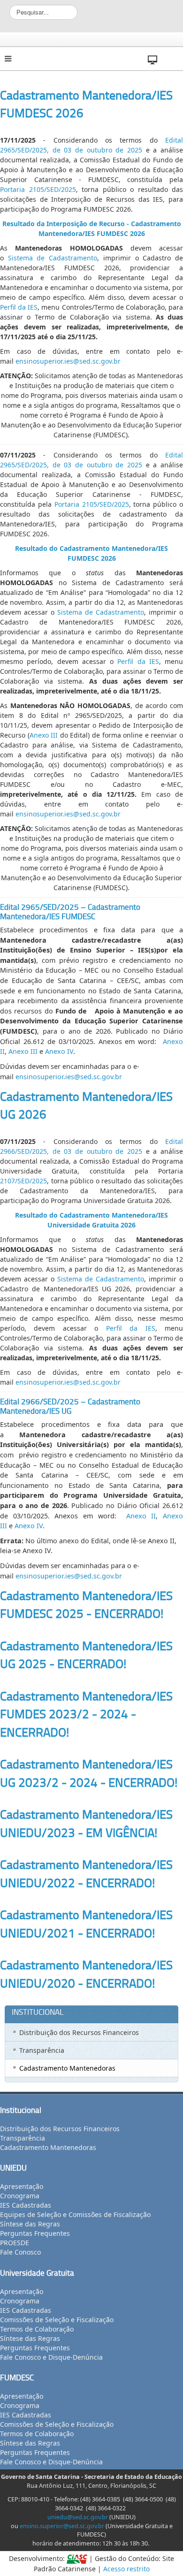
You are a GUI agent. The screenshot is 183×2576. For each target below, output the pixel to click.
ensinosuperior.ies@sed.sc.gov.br (68, 361)
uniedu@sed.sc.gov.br (78, 2517)
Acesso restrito (126, 2569)
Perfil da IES (19, 307)
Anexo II (141, 1516)
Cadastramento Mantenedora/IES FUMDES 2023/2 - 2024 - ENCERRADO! (86, 1714)
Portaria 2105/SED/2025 (38, 189)
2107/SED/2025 (23, 1181)
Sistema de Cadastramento (53, 258)
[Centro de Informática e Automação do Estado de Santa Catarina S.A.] (77, 2558)
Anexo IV (59, 1051)
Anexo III (44, 735)
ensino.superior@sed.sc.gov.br (62, 2526)
